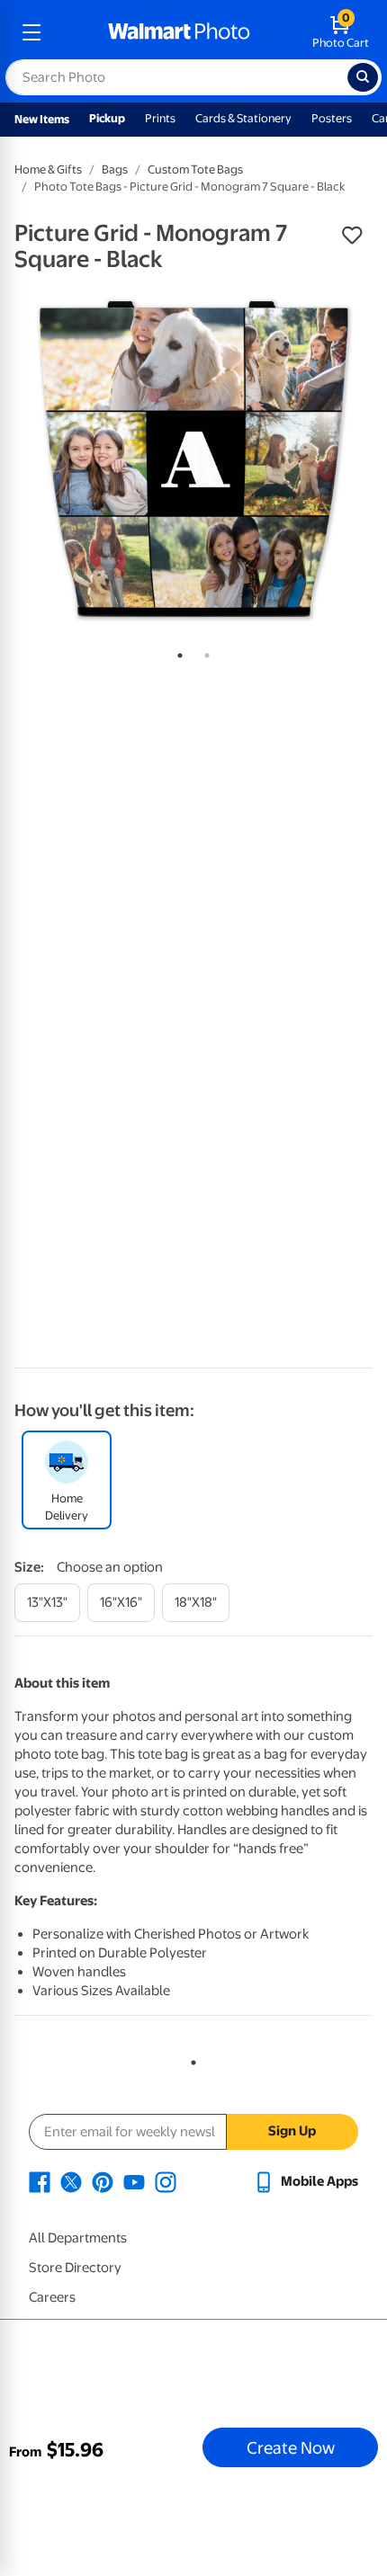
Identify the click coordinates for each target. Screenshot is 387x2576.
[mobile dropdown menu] (31, 32)
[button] (352, 236)
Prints (160, 118)
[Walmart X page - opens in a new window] (71, 2181)
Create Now (291, 2447)
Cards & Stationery (243, 118)
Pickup (107, 118)
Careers (52, 2297)
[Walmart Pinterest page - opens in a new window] (103, 2181)
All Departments (78, 2238)
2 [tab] (203, 652)
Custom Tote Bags (195, 169)
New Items (42, 119)
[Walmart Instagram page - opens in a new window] (166, 2181)
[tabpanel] (193, 459)
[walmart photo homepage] (179, 32)
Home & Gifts (48, 169)
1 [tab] (176, 652)
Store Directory (75, 2268)
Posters (332, 118)
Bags (115, 169)
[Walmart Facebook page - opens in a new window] (40, 2181)
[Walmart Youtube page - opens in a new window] (134, 2181)
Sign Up (292, 2131)
